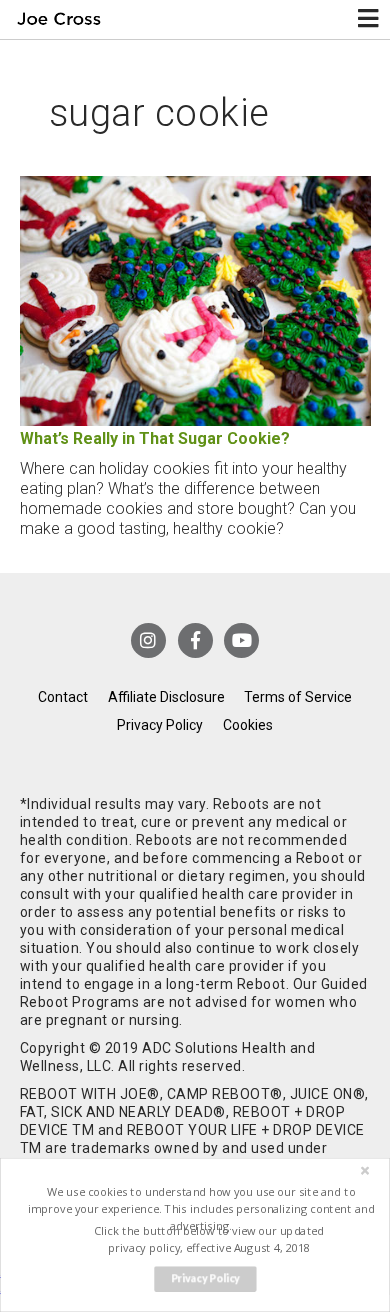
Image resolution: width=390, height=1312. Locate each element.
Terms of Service (298, 697)
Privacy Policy (160, 725)
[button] (200, 1208)
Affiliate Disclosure (166, 697)
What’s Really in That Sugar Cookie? (155, 438)
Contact (63, 697)
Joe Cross (58, 19)
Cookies (248, 725)
